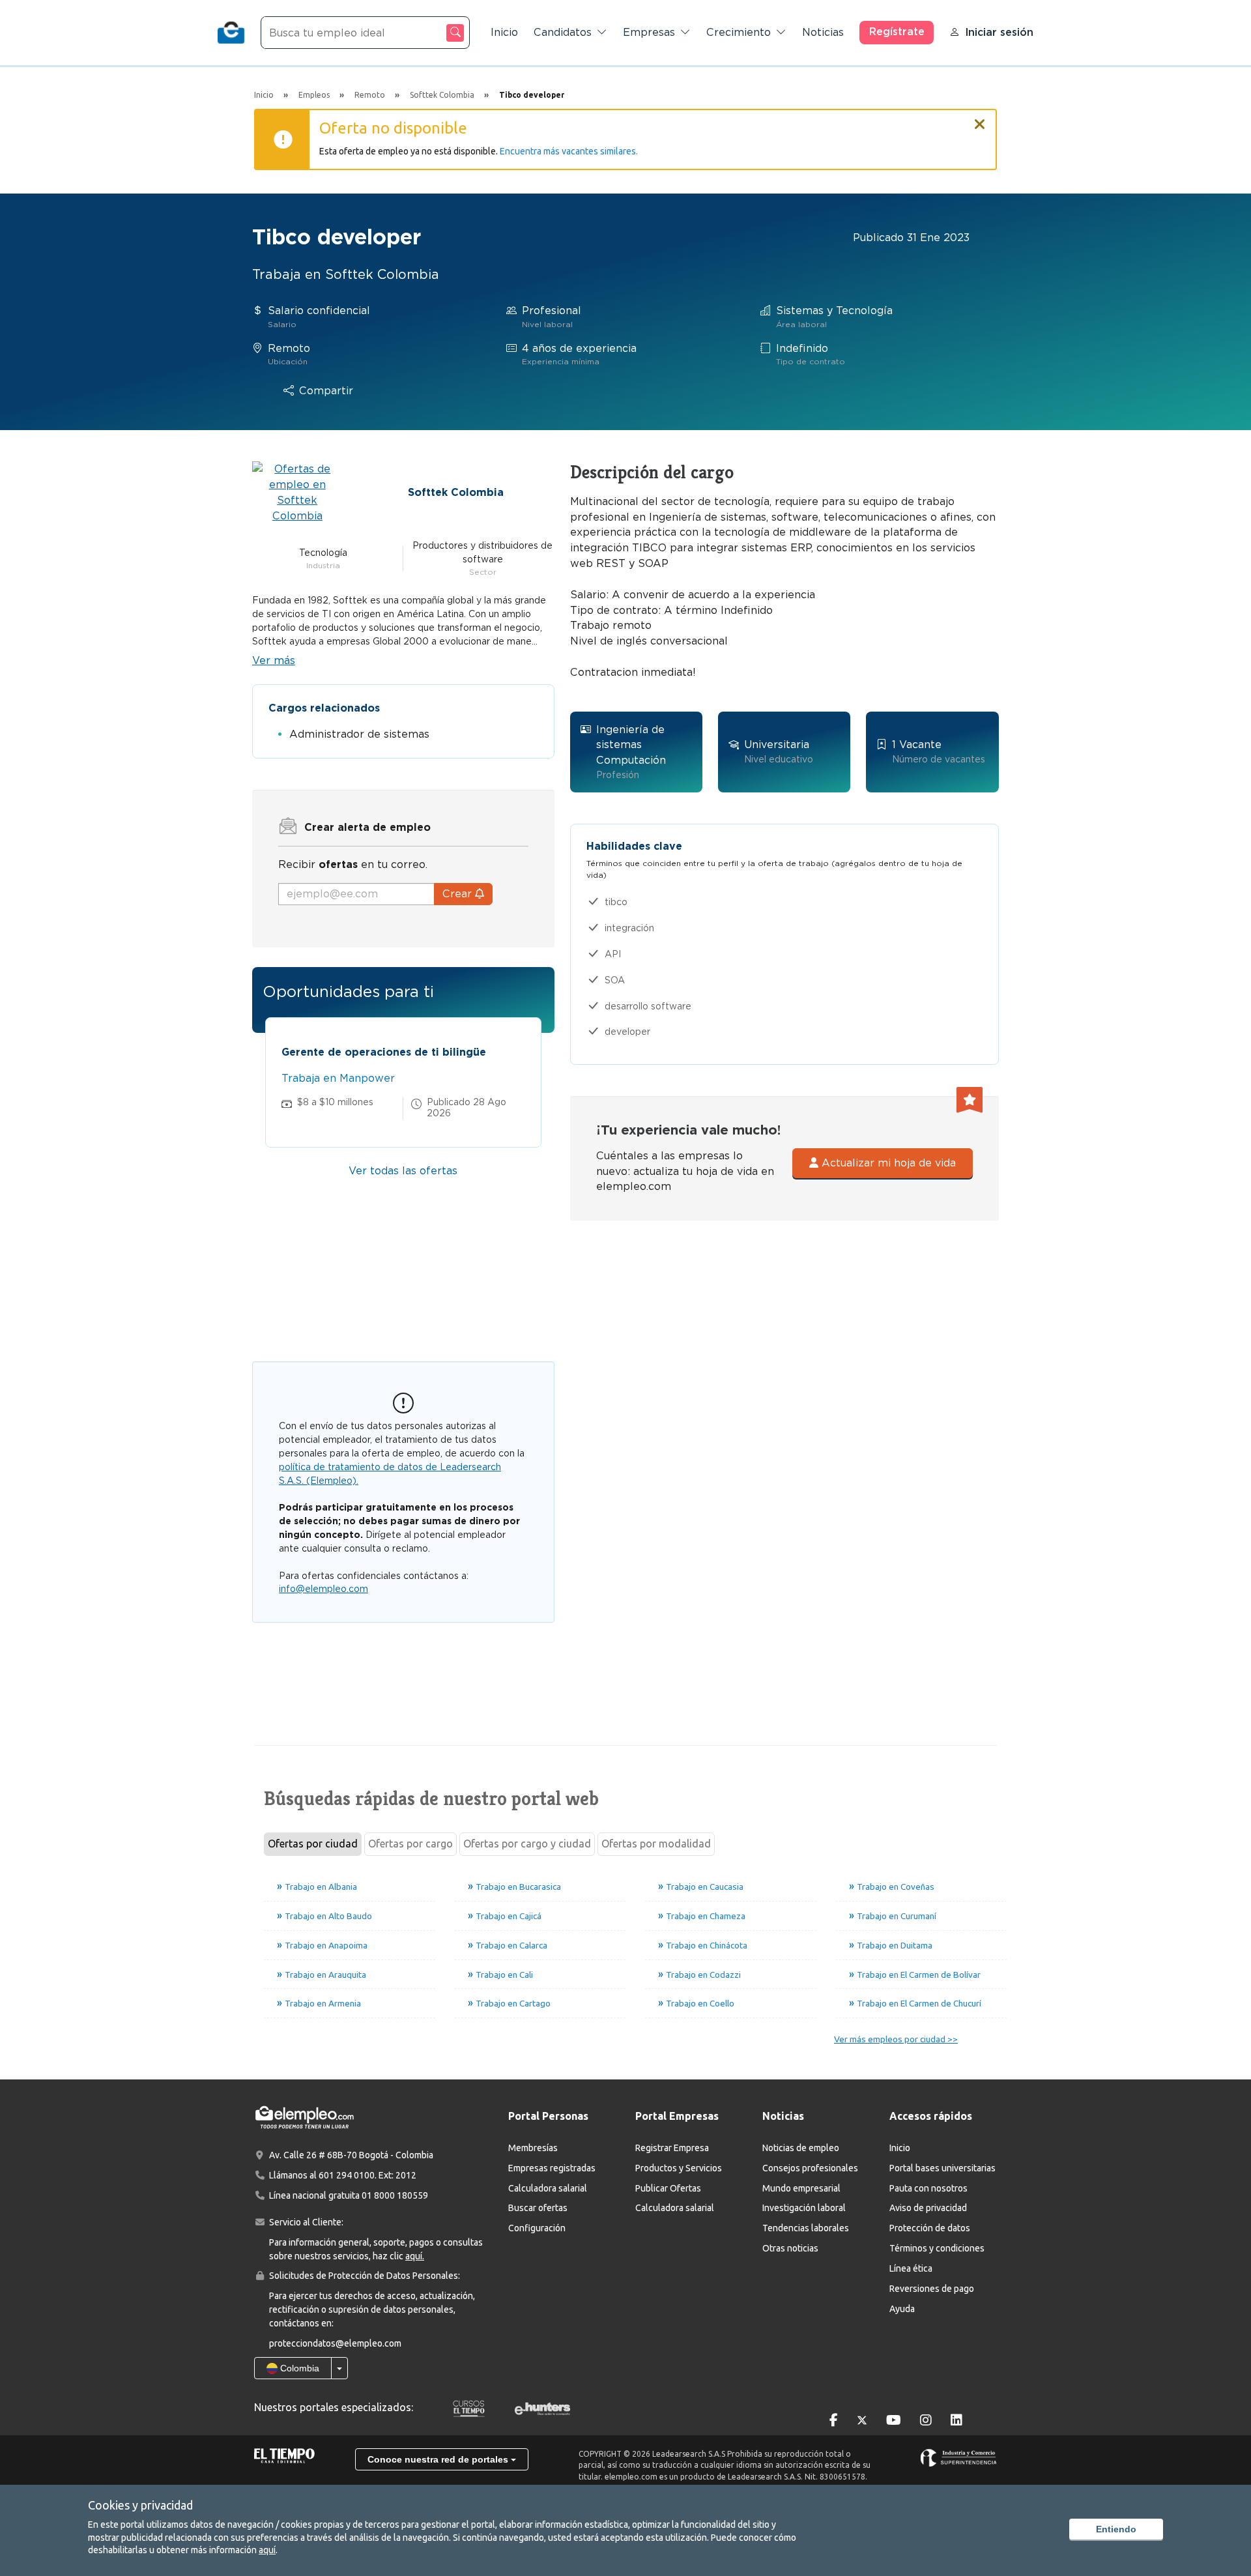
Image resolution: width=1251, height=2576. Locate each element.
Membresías (533, 2148)
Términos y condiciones (937, 2248)
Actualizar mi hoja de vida (887, 1163)
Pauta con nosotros (928, 2188)
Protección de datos (930, 2228)
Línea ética (911, 2268)
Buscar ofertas (538, 2208)
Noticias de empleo (801, 2148)
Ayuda (902, 2309)
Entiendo (1116, 2529)
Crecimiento (739, 32)
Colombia (298, 2368)
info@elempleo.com (324, 1589)
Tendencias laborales (806, 2228)
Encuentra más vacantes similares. (569, 151)
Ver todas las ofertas (403, 1171)
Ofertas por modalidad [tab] (656, 1844)
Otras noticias (790, 2248)
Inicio (504, 32)
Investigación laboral (804, 2208)
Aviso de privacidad (928, 2208)
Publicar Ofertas (668, 2188)
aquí (267, 2550)
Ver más (274, 660)
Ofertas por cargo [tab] (410, 1844)
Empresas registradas (552, 2168)
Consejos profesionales (810, 2168)
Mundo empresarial (801, 2188)
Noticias (823, 32)
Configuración (537, 2228)
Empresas (649, 32)
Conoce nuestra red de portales (439, 2459)
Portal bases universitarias (942, 2168)
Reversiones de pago (932, 2289)
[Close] (980, 119)
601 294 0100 (347, 2175)
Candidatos (563, 32)
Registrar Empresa (672, 2148)
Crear (459, 894)
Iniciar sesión (999, 32)
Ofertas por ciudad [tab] (313, 1844)
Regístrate (897, 32)
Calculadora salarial (548, 2188)
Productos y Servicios (679, 2168)
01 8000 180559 (395, 2195)
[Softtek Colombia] (297, 492)
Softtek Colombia (456, 492)
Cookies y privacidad (140, 2505)
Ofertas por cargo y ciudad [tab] (527, 1844)
